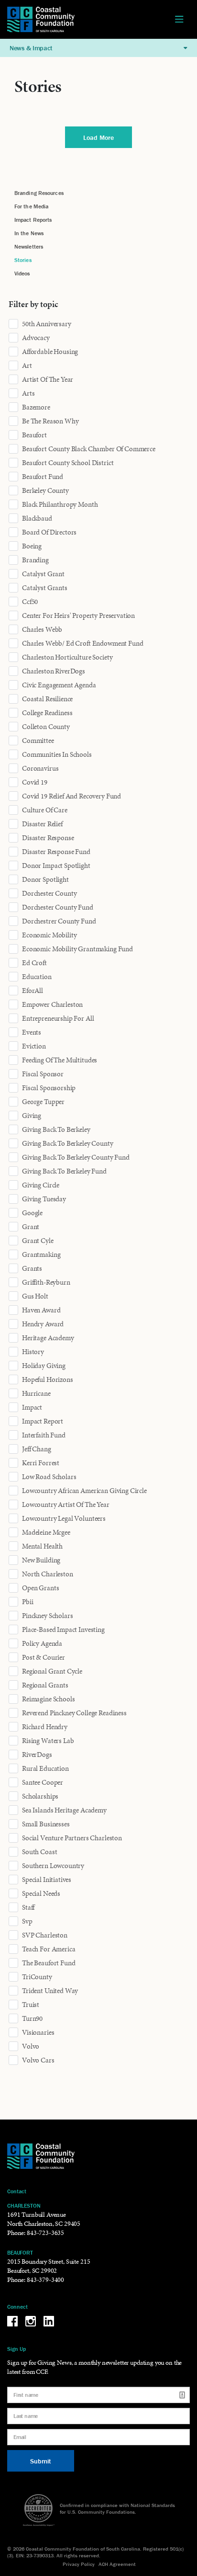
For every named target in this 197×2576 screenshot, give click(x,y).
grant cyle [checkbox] (38, 1241)
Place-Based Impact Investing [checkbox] (63, 1630)
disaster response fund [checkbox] (56, 852)
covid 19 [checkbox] (35, 782)
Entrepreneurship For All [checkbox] (58, 1018)
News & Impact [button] (31, 48)
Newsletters (29, 246)
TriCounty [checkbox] (37, 1977)
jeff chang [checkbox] (37, 1449)
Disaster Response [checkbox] (48, 838)
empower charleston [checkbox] (52, 1004)
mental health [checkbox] (42, 1546)
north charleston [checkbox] (48, 1574)
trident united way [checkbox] (50, 1991)
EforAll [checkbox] (33, 991)
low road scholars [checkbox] (49, 1477)
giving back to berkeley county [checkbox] (68, 1143)
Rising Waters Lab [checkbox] (48, 1741)
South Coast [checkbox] (39, 1852)
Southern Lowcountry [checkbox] (53, 1866)
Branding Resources (39, 193)
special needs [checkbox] (41, 1893)
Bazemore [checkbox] (36, 407)
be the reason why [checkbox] (50, 421)
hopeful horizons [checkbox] (48, 1379)
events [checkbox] (32, 1032)
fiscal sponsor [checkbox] (43, 1074)
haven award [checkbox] (41, 1310)
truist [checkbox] (31, 2005)
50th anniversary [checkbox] (47, 324)
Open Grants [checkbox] (40, 1588)
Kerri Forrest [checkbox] (41, 1463)
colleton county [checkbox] (46, 727)
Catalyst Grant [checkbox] (43, 574)
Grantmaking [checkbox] (41, 1254)
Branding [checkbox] (35, 560)
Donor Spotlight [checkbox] (45, 879)
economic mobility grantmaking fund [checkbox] (77, 949)
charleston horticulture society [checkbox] (67, 657)
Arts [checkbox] (28, 393)
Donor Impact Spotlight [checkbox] (56, 866)
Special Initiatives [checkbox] (47, 1880)
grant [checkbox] (31, 1227)
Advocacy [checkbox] (36, 338)
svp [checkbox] (27, 1921)
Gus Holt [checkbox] (35, 1296)
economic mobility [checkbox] (49, 935)
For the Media (31, 206)
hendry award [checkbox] (43, 1324)
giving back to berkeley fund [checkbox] (64, 1171)
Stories (23, 260)
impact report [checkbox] (43, 1421)
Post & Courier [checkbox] (44, 1657)
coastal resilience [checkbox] (47, 699)
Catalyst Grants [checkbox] (45, 588)
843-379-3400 (45, 2280)
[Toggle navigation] (179, 20)
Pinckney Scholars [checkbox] (47, 1616)
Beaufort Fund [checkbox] (43, 477)
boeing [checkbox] (32, 546)
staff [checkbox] (28, 1907)
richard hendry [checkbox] (45, 1727)
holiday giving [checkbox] (44, 1366)
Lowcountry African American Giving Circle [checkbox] (84, 1491)
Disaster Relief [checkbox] (42, 824)
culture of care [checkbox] (45, 810)
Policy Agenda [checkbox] (42, 1643)
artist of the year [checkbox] (48, 379)
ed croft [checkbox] (34, 963)
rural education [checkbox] (45, 1768)
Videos (22, 273)
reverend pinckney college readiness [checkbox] (74, 1713)
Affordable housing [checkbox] (50, 352)
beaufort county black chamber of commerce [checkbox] (89, 449)
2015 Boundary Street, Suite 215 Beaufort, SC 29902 (49, 2266)
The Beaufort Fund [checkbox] (49, 1963)
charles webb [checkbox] (42, 629)
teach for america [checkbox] (49, 1949)
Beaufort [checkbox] (34, 435)
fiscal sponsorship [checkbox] (49, 1088)
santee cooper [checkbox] (43, 1782)
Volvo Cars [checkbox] (38, 2060)
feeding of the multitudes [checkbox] (60, 1060)
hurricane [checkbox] (36, 1393)
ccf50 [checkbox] (30, 602)
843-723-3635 (45, 2233)
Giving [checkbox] (32, 1116)
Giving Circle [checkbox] (41, 1185)
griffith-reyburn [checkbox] (46, 1282)
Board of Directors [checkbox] (49, 532)
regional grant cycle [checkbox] (52, 1671)
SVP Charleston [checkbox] (45, 1935)
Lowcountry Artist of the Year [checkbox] (66, 1505)
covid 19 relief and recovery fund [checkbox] (71, 796)
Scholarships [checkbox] (40, 1796)
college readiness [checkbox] (47, 713)
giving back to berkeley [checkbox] (56, 1129)
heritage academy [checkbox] (48, 1338)
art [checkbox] (27, 365)
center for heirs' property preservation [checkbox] (78, 616)
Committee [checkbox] (38, 741)
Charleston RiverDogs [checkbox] (54, 671)
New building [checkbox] (41, 1560)
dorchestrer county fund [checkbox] (59, 921)
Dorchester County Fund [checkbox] (58, 907)
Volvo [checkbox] (31, 2046)
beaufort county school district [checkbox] (68, 463)
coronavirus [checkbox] (40, 768)
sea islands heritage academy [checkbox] (64, 1810)
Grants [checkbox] (32, 1268)
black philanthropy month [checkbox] (60, 504)
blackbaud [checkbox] (37, 518)
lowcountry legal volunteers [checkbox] (64, 1518)
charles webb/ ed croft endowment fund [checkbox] (82, 643)
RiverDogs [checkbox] (37, 1755)
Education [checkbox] (37, 977)
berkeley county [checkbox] (45, 490)
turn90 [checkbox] (32, 2018)
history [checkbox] (33, 1352)
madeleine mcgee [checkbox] (46, 1532)
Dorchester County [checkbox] (49, 893)
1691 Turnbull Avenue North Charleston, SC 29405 (44, 2219)
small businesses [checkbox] (46, 1824)
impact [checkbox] (32, 1407)
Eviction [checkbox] (34, 1046)
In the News (29, 233)
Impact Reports (33, 220)
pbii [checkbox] (27, 1602)
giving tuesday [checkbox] (44, 1199)
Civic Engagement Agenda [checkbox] (59, 685)
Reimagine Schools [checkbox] (48, 1699)
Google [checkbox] (32, 1213)
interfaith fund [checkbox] (44, 1435)
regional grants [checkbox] (45, 1685)
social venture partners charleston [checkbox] (72, 1838)
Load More (98, 137)
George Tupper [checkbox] (43, 1102)
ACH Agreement (117, 2564)
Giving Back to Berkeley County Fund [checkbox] (76, 1157)
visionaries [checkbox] (38, 2032)
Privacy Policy (79, 2564)
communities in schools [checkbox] (57, 754)
